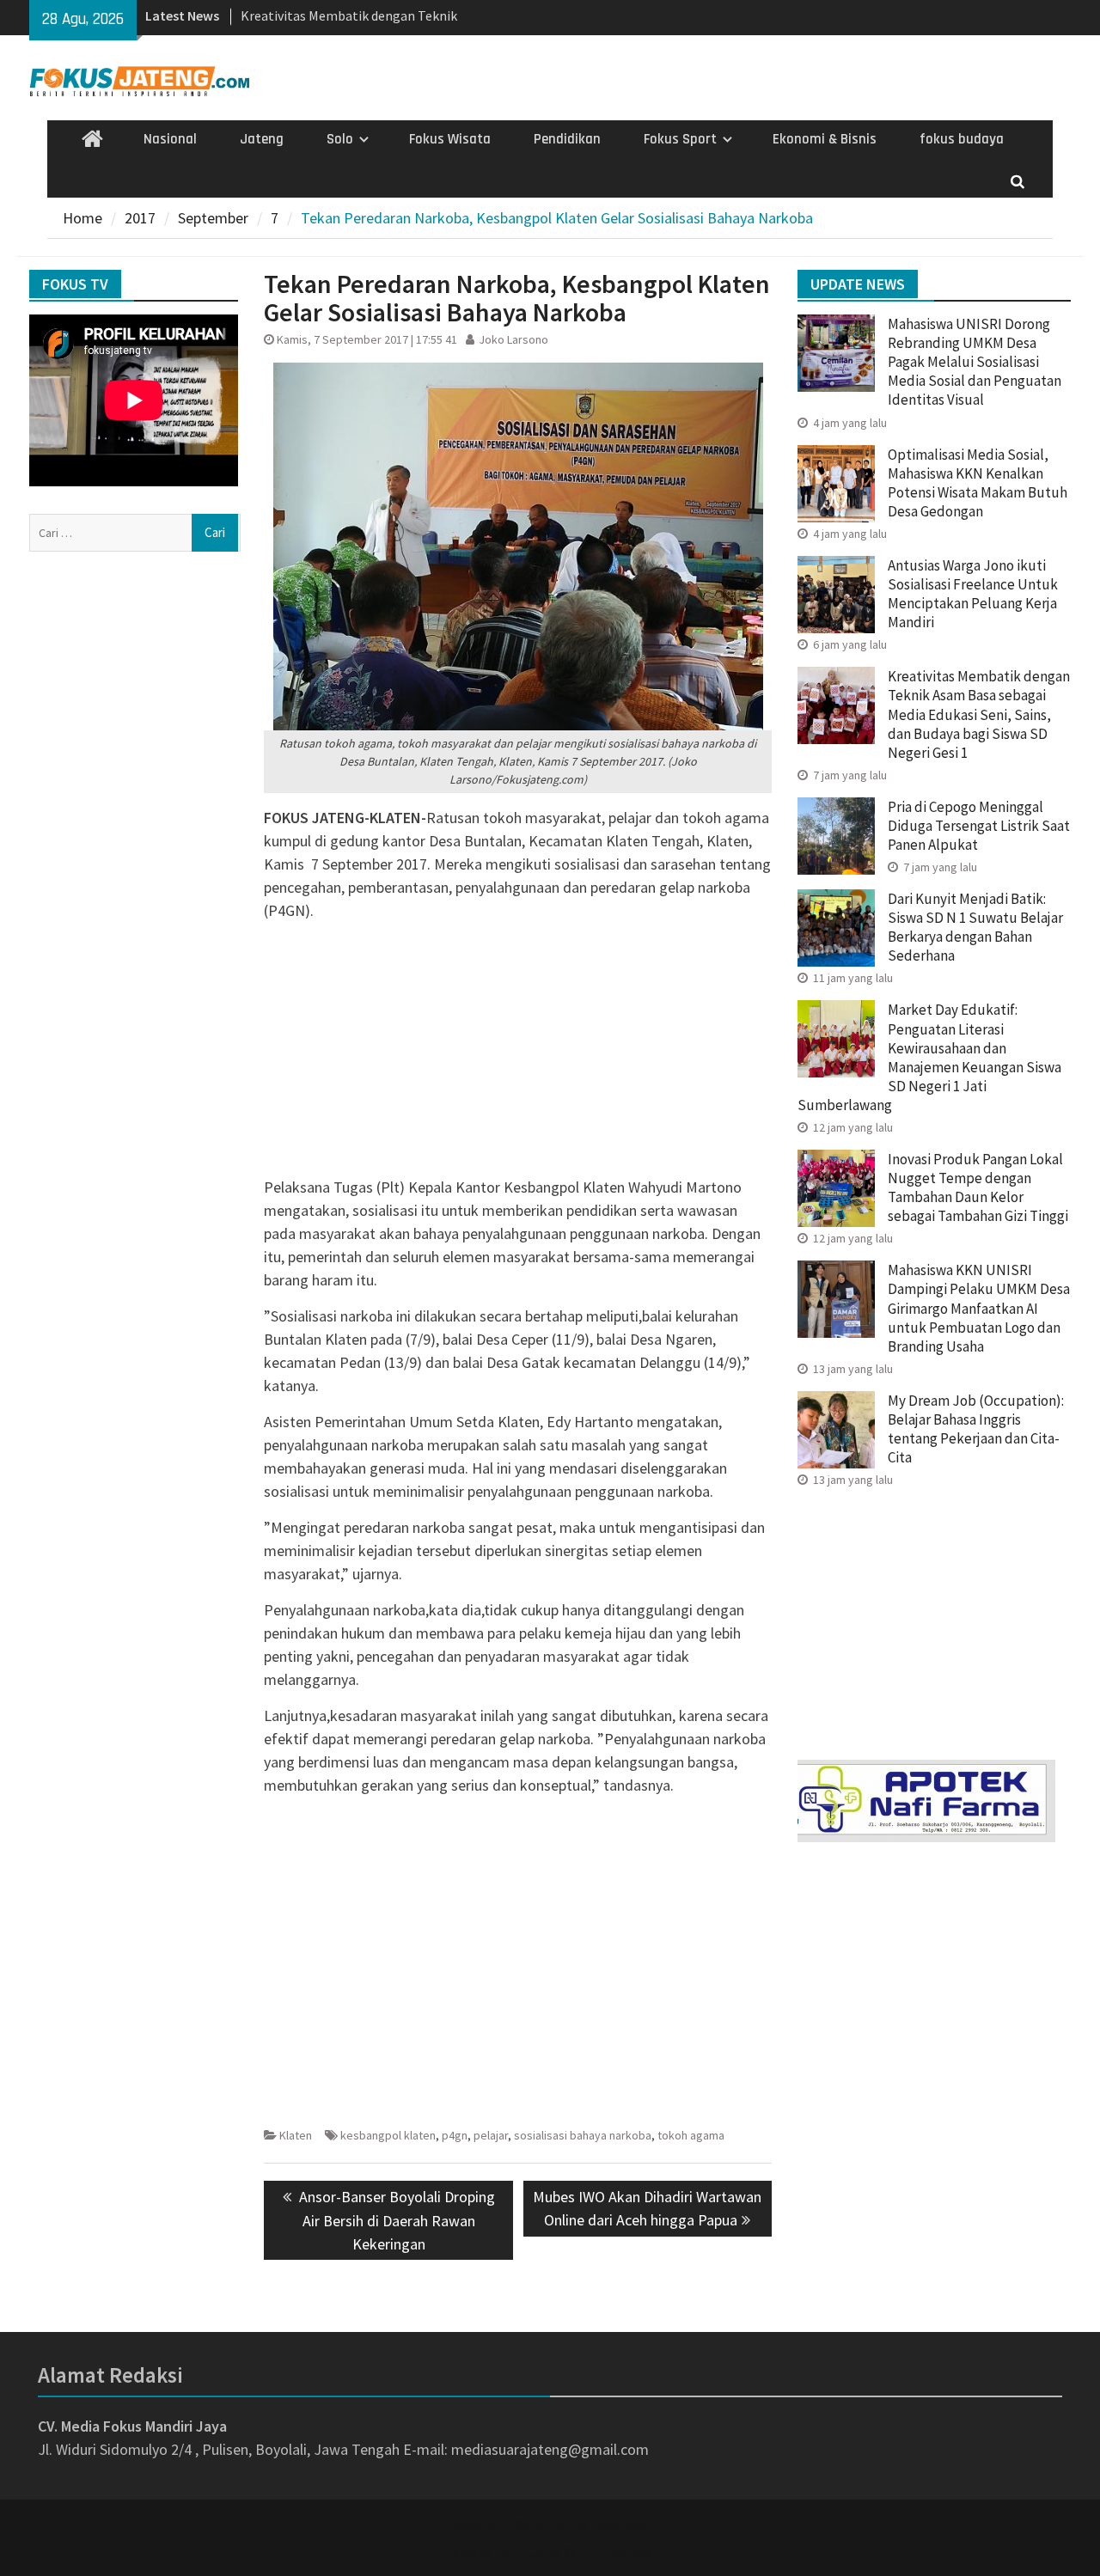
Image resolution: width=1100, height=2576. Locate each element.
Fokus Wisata (450, 139)
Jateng (262, 139)
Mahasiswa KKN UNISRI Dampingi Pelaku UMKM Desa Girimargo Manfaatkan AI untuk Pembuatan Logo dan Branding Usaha (979, 1308)
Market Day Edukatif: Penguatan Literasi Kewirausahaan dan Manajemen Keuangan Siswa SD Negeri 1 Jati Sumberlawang (929, 1057)
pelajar (491, 2135)
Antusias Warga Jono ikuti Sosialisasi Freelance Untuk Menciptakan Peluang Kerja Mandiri (973, 594)
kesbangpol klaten (388, 2135)
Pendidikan (567, 139)
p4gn (455, 2135)
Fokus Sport (680, 139)
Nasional (170, 139)
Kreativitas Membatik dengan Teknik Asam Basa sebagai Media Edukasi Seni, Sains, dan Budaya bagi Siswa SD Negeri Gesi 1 (979, 714)
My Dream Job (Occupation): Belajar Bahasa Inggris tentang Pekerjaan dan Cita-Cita (976, 1429)
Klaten (296, 2135)
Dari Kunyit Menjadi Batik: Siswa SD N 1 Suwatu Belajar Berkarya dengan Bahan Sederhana (975, 927)
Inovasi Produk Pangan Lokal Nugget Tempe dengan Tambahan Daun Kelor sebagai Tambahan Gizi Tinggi (978, 1187)
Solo (340, 139)
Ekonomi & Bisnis (825, 139)
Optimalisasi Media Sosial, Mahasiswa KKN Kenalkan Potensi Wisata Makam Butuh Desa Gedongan (978, 483)
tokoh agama (691, 2135)
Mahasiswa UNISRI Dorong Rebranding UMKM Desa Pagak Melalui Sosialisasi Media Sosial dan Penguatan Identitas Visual (975, 362)
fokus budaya (962, 139)
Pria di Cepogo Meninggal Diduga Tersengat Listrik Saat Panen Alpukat (979, 826)
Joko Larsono (513, 339)
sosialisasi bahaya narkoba (583, 2135)
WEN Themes (607, 2552)
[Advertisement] (518, 1055)
